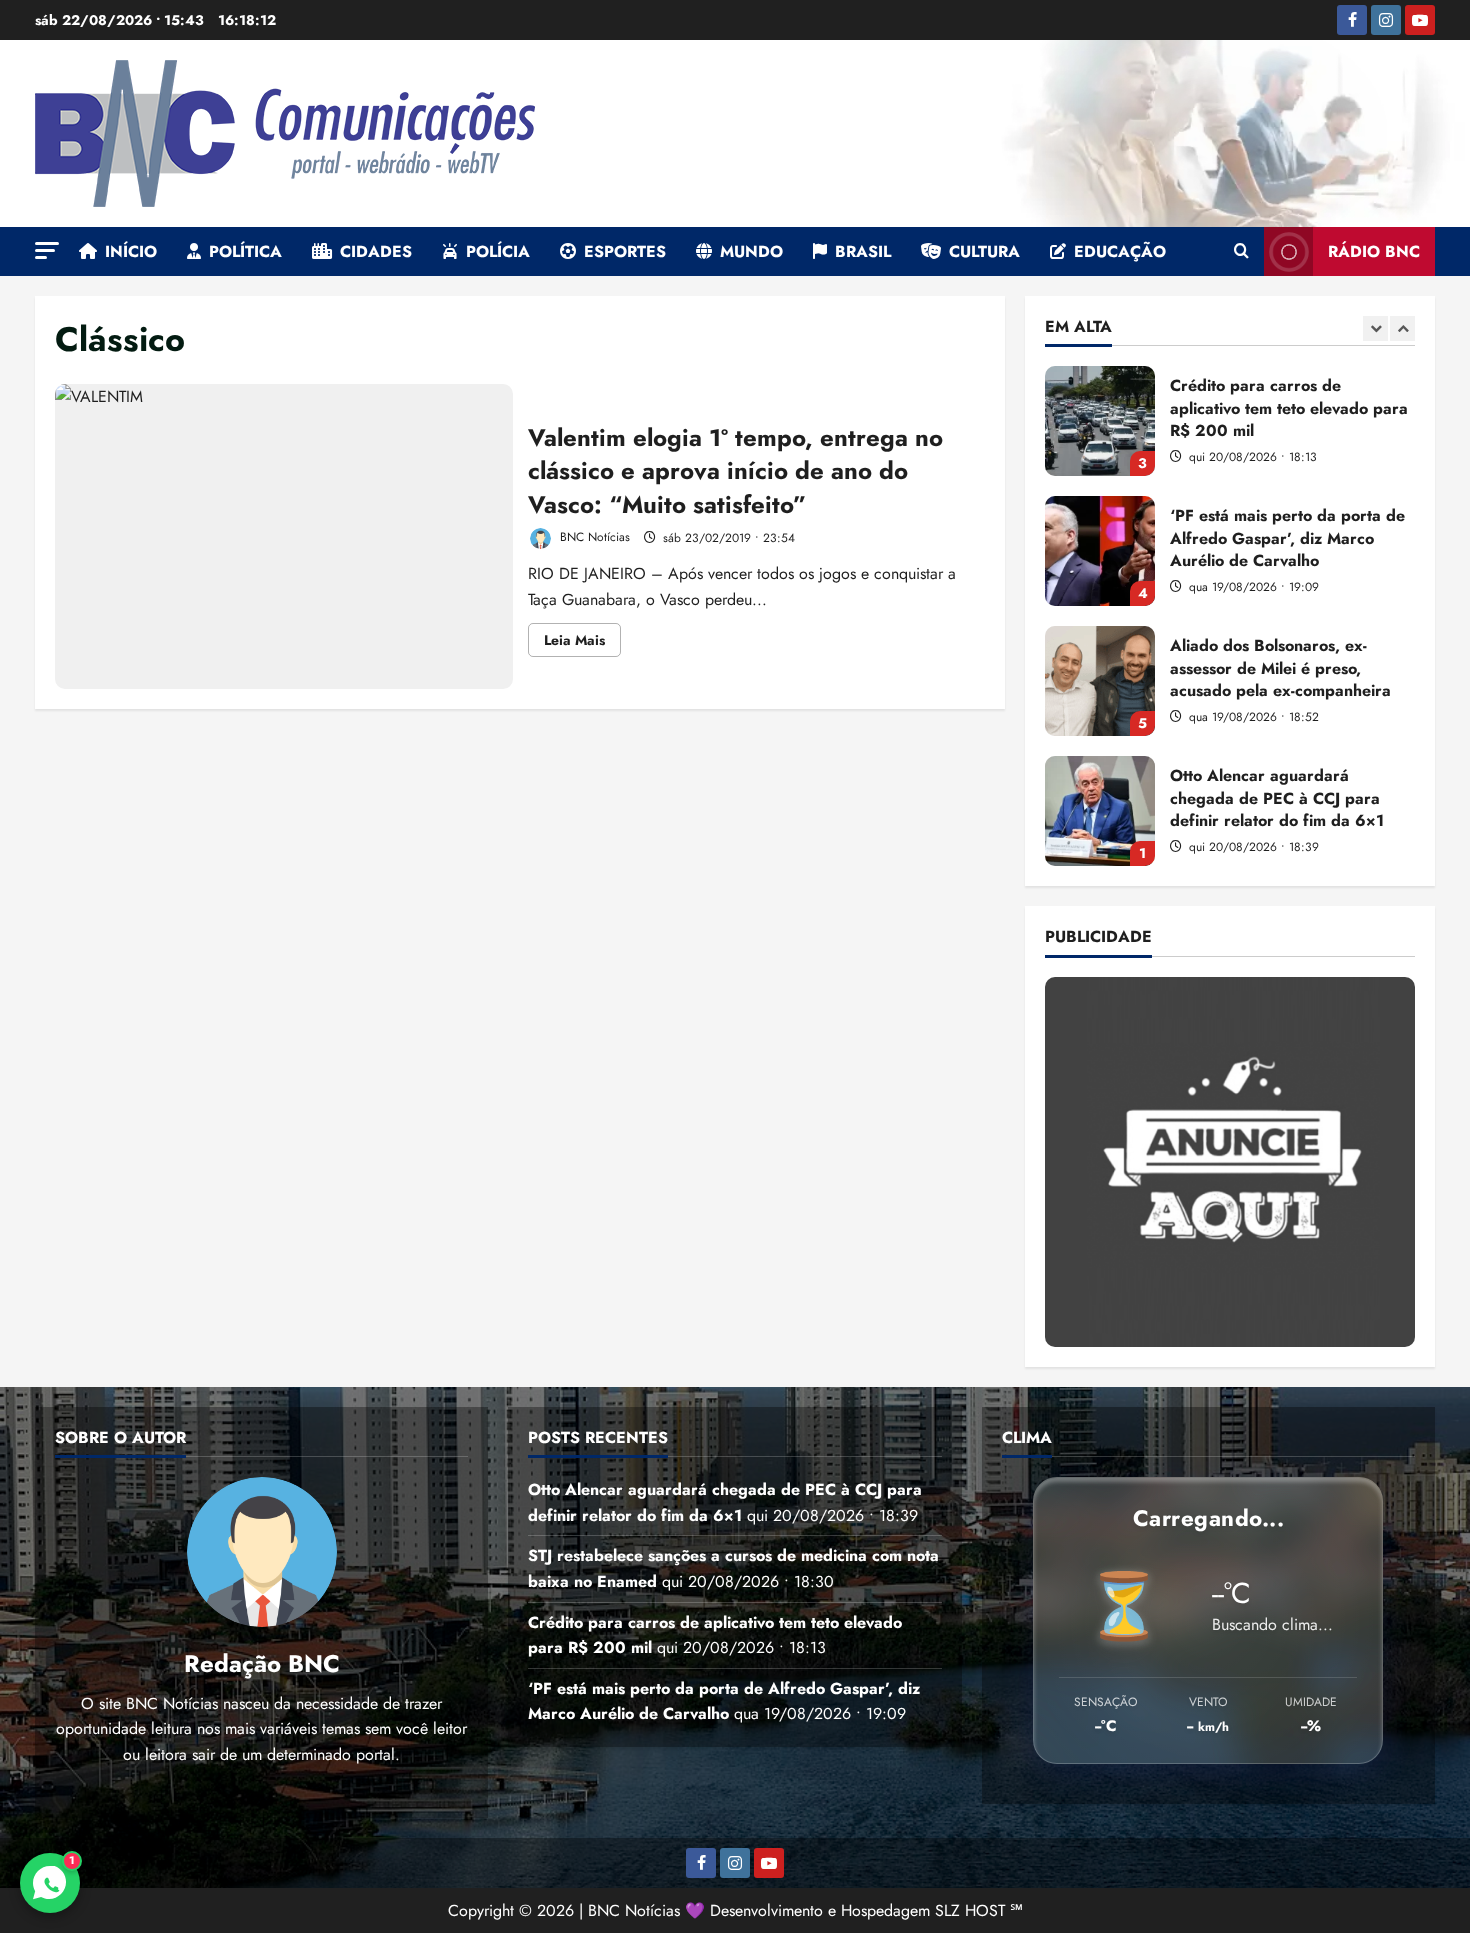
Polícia (498, 251)
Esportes (625, 251)
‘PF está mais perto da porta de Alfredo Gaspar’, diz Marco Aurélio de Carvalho (1100, 551)
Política (245, 251)
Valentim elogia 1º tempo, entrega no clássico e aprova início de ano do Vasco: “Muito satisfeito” (284, 536)
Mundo (751, 251)
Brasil (863, 251)
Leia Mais (582, 643)
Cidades (376, 251)
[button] (47, 250)
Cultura (984, 251)
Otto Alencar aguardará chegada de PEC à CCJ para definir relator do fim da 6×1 (1100, 811)
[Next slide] (1402, 328)
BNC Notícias (593, 538)
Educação (1120, 251)
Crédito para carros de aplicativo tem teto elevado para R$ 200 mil (1100, 421)
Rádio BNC (1374, 251)
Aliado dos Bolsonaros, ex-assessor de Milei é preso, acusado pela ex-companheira (1100, 681)
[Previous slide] (1375, 328)
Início (131, 251)
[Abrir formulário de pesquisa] (1241, 252)
